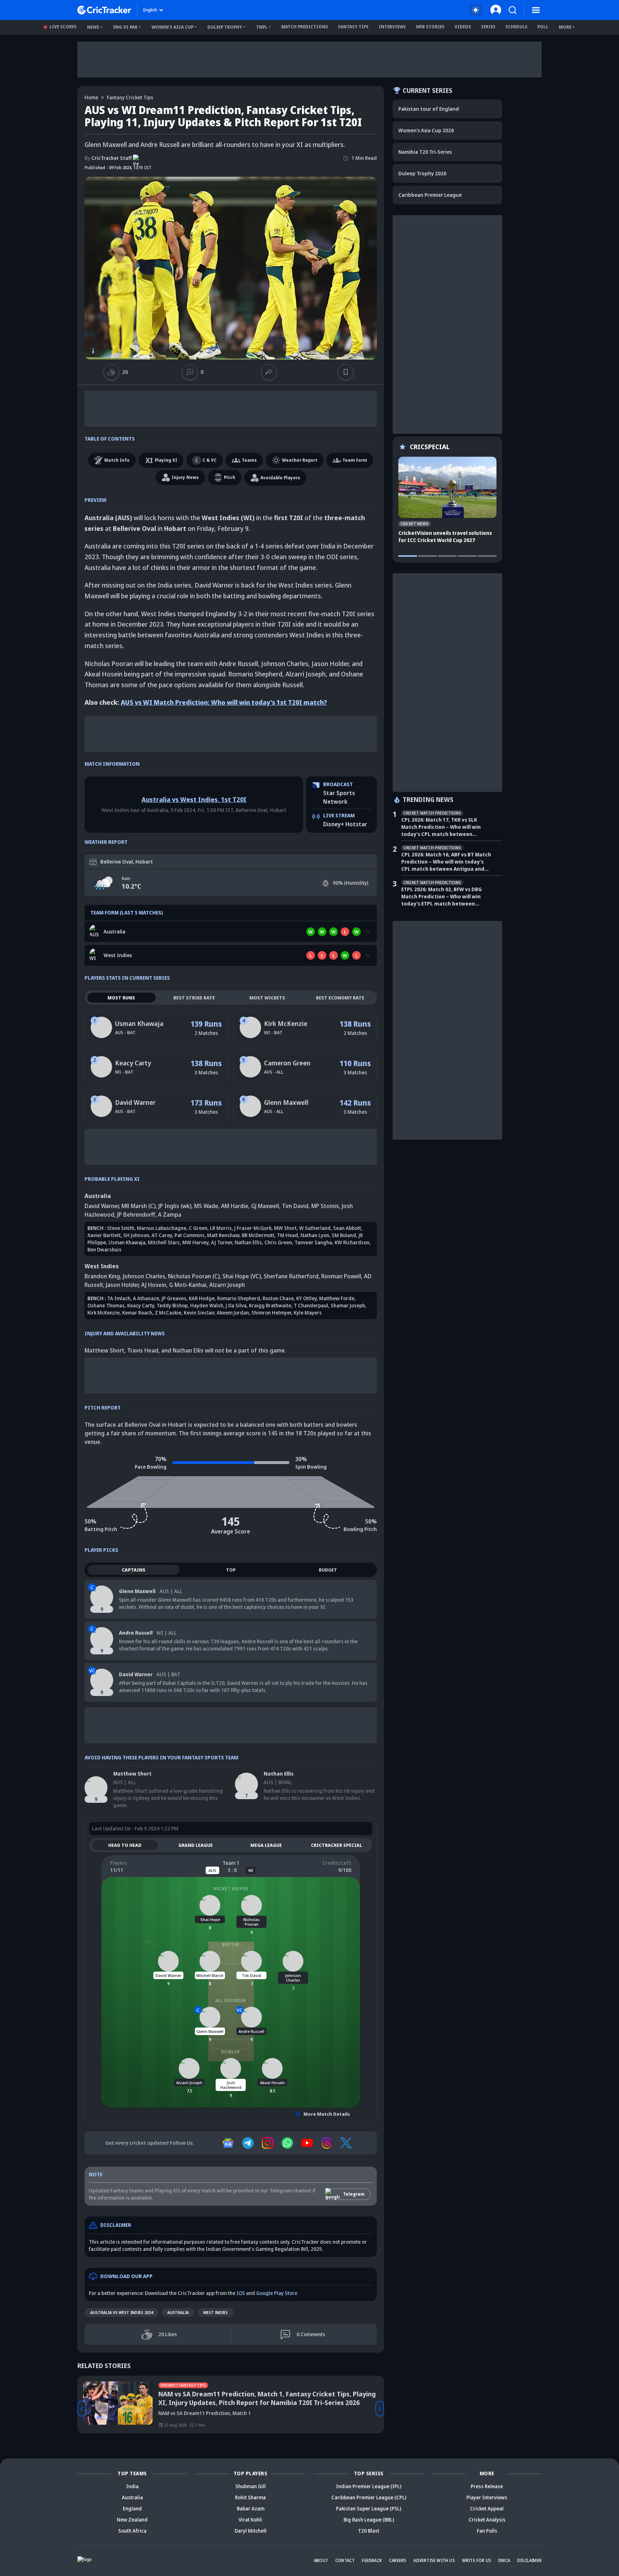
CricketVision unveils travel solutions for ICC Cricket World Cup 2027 (445, 536)
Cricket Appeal (487, 2508)
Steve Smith (121, 1228)
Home (91, 97)
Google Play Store (277, 2293)
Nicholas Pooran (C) (194, 1276)
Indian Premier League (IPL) (369, 2486)
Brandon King (102, 1276)
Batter (231, 1945)
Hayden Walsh (207, 1305)
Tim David (295, 1206)
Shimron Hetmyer (271, 1313)
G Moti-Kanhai (188, 1285)
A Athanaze (146, 1298)
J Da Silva (236, 1305)
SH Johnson (136, 1235)
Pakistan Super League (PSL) (369, 2508)
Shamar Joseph (348, 1305)
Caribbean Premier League (430, 195)
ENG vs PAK (125, 27)
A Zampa (170, 1215)
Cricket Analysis (487, 2520)
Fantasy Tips (353, 27)
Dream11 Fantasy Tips (183, 2385)
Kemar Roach (137, 1313)
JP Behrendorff (136, 1215)
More (565, 27)
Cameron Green (287, 1063)
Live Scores (63, 27)
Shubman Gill (251, 2486)
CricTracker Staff (108, 158)
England (132, 2508)
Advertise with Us (434, 2560)
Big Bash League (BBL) (369, 2520)
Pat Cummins (189, 1235)
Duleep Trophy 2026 (422, 173)
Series (488, 27)
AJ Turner (222, 1242)
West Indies (215, 2312)
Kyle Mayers (308, 1313)
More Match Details (327, 2114)
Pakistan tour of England (429, 109)
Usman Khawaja (139, 1023)
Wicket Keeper (231, 1889)
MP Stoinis (325, 1206)
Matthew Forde (337, 1298)
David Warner (135, 1102)
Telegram (354, 2194)
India (132, 2486)
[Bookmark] (346, 372)
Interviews (392, 27)
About (321, 2560)
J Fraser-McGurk (253, 1228)
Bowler (231, 2052)
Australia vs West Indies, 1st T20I (194, 799)
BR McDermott (258, 1235)
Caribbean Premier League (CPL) (369, 2497)
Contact (345, 2560)
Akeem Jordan (233, 1313)
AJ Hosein (154, 1285)
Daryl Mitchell (251, 2531)
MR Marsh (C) (138, 1206)
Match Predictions (305, 27)
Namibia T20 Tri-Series (425, 152)
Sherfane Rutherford (291, 1276)
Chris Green (278, 1242)
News (93, 27)
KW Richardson (352, 1242)
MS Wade (206, 1206)
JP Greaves (174, 1298)
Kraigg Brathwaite (270, 1305)
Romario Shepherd (239, 1298)
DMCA (504, 2560)
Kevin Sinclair (199, 1313)
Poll (543, 27)
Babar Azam (251, 2508)
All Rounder (231, 2000)
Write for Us (477, 2560)
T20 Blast (369, 2531)
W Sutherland (315, 1228)
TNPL (262, 27)
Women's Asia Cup (172, 27)
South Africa (132, 2531)
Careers (398, 2560)
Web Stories (430, 27)
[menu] (536, 10)
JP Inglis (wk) (175, 1206)
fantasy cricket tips (130, 97)
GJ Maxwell (265, 1206)
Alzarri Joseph (227, 1285)
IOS (241, 2293)
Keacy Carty (133, 1063)
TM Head (287, 1235)
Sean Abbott (347, 1228)
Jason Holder (122, 1285)
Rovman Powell (341, 1276)
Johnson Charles (144, 1276)
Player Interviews (487, 2497)
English (150, 10)
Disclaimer (529, 2560)
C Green (198, 1228)
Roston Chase (278, 1298)
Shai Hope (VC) (242, 1276)
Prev (82, 2409)
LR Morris (221, 1228)
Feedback (372, 2560)
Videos (463, 27)
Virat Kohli (250, 2520)
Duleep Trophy (225, 27)
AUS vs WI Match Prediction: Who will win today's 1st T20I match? (224, 702)
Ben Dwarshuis (104, 1249)
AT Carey (162, 1235)
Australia (178, 2312)
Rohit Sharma (250, 2497)
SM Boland (344, 1235)
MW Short (285, 1228)
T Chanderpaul (311, 1305)
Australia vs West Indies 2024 (122, 2312)
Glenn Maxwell (286, 1102)
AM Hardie (235, 1206)
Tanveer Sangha (313, 1242)
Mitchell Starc (164, 1242)
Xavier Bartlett (104, 1235)
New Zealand (132, 2520)
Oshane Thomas (106, 1305)
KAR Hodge (202, 1298)
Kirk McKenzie (286, 1023)
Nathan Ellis (248, 1242)
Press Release (487, 2486)
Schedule (516, 27)
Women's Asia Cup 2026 (426, 130)
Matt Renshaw (223, 1235)
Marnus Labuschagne (162, 1228)
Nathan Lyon (315, 1235)
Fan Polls (487, 2531)
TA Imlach (119, 1298)
